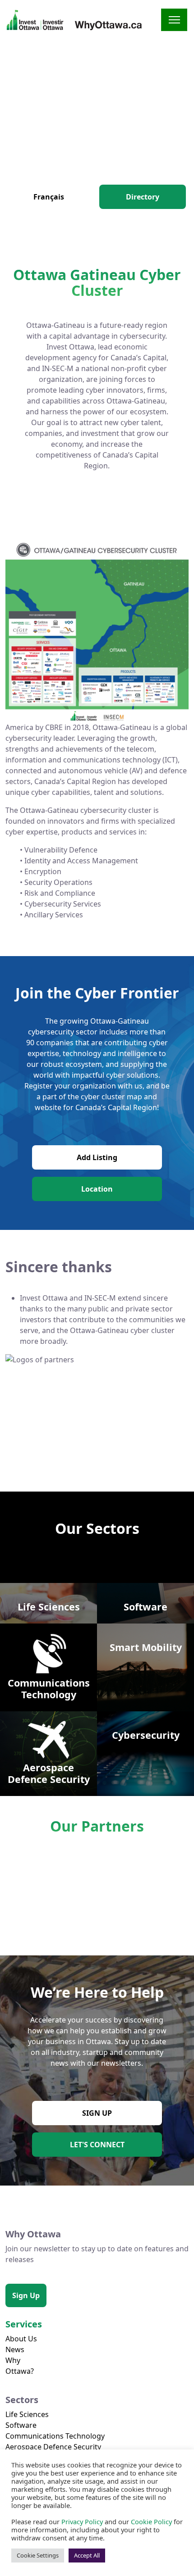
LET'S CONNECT (97, 2145)
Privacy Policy (82, 2522)
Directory (143, 197)
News (15, 2349)
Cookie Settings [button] (38, 2555)
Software (21, 2425)
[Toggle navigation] (174, 20)
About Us (21, 2339)
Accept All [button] (87, 2555)
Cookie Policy (151, 2522)
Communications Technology (55, 2436)
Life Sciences (27, 2414)
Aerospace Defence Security (53, 2447)
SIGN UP (97, 2113)
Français (49, 197)
